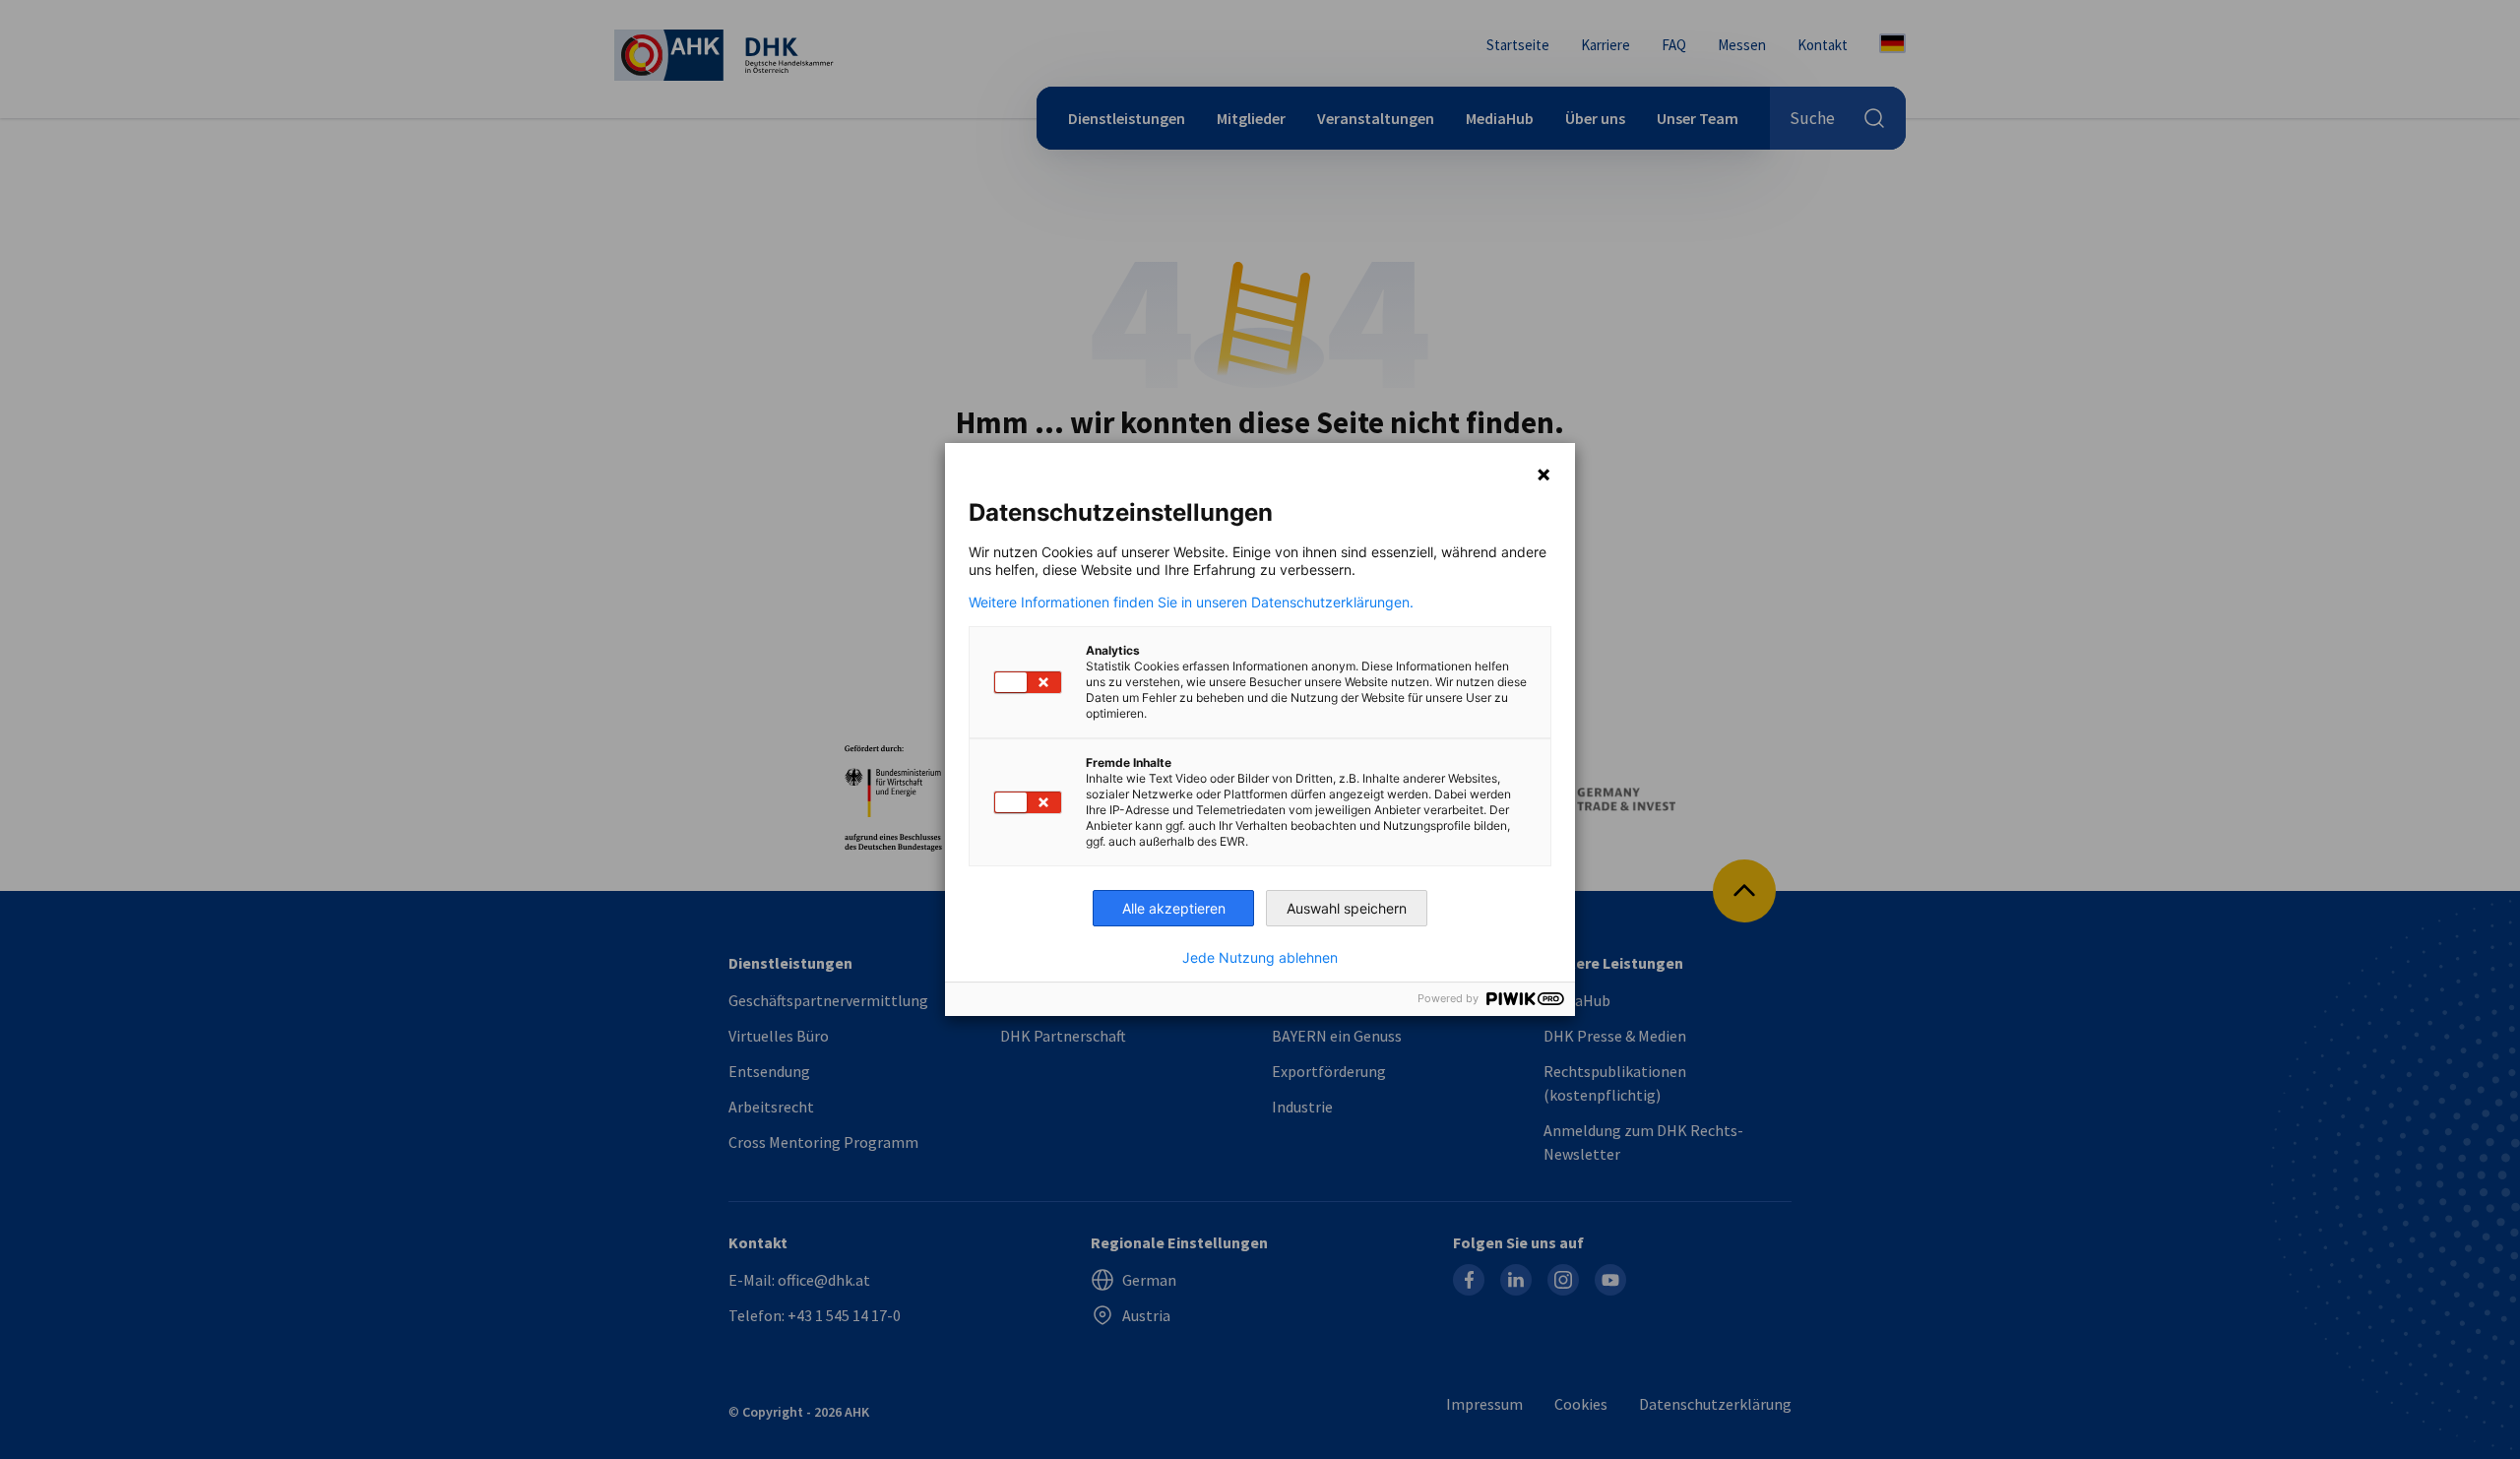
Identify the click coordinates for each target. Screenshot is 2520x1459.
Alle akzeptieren (1174, 908)
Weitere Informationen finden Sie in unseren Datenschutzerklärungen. (1191, 603)
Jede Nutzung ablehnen (1260, 958)
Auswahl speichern (1347, 908)
